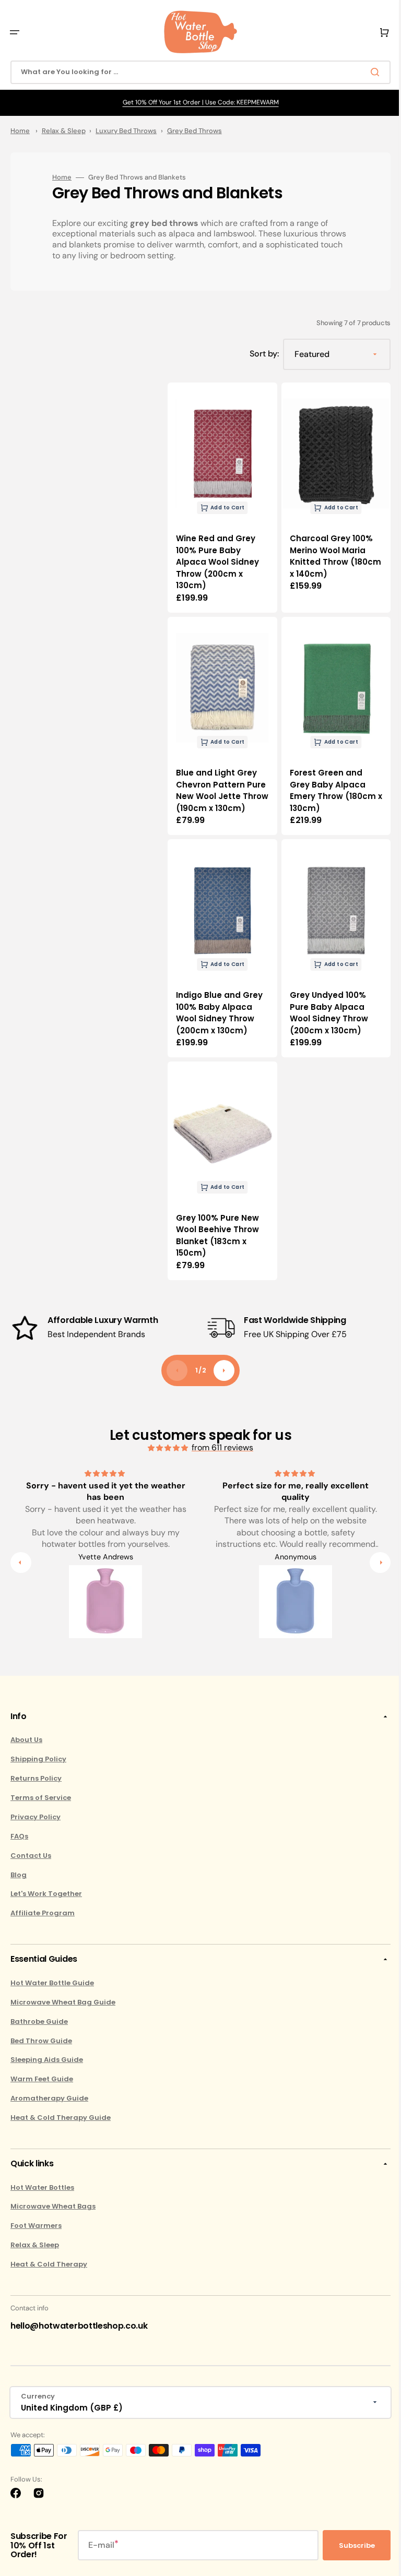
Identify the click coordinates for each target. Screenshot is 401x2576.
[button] (15, 32)
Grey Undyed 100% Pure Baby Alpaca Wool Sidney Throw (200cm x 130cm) (325, 1010)
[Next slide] (220, 1362)
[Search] (369, 72)
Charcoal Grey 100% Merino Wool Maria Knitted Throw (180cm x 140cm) (327, 551)
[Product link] (220, 495)
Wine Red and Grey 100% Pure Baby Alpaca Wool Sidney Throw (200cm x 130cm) (217, 557)
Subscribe (349, 2545)
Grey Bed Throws (194, 131)
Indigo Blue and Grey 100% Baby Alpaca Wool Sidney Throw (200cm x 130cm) (219, 1010)
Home (20, 131)
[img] (165, 1440)
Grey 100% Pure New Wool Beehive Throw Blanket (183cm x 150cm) (217, 1227)
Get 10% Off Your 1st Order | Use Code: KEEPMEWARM (197, 102)
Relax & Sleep (64, 131)
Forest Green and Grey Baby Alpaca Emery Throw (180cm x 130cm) (329, 780)
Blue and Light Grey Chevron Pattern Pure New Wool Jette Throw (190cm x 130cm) (219, 786)
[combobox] (197, 72)
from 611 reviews (219, 1439)
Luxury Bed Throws (126, 131)
